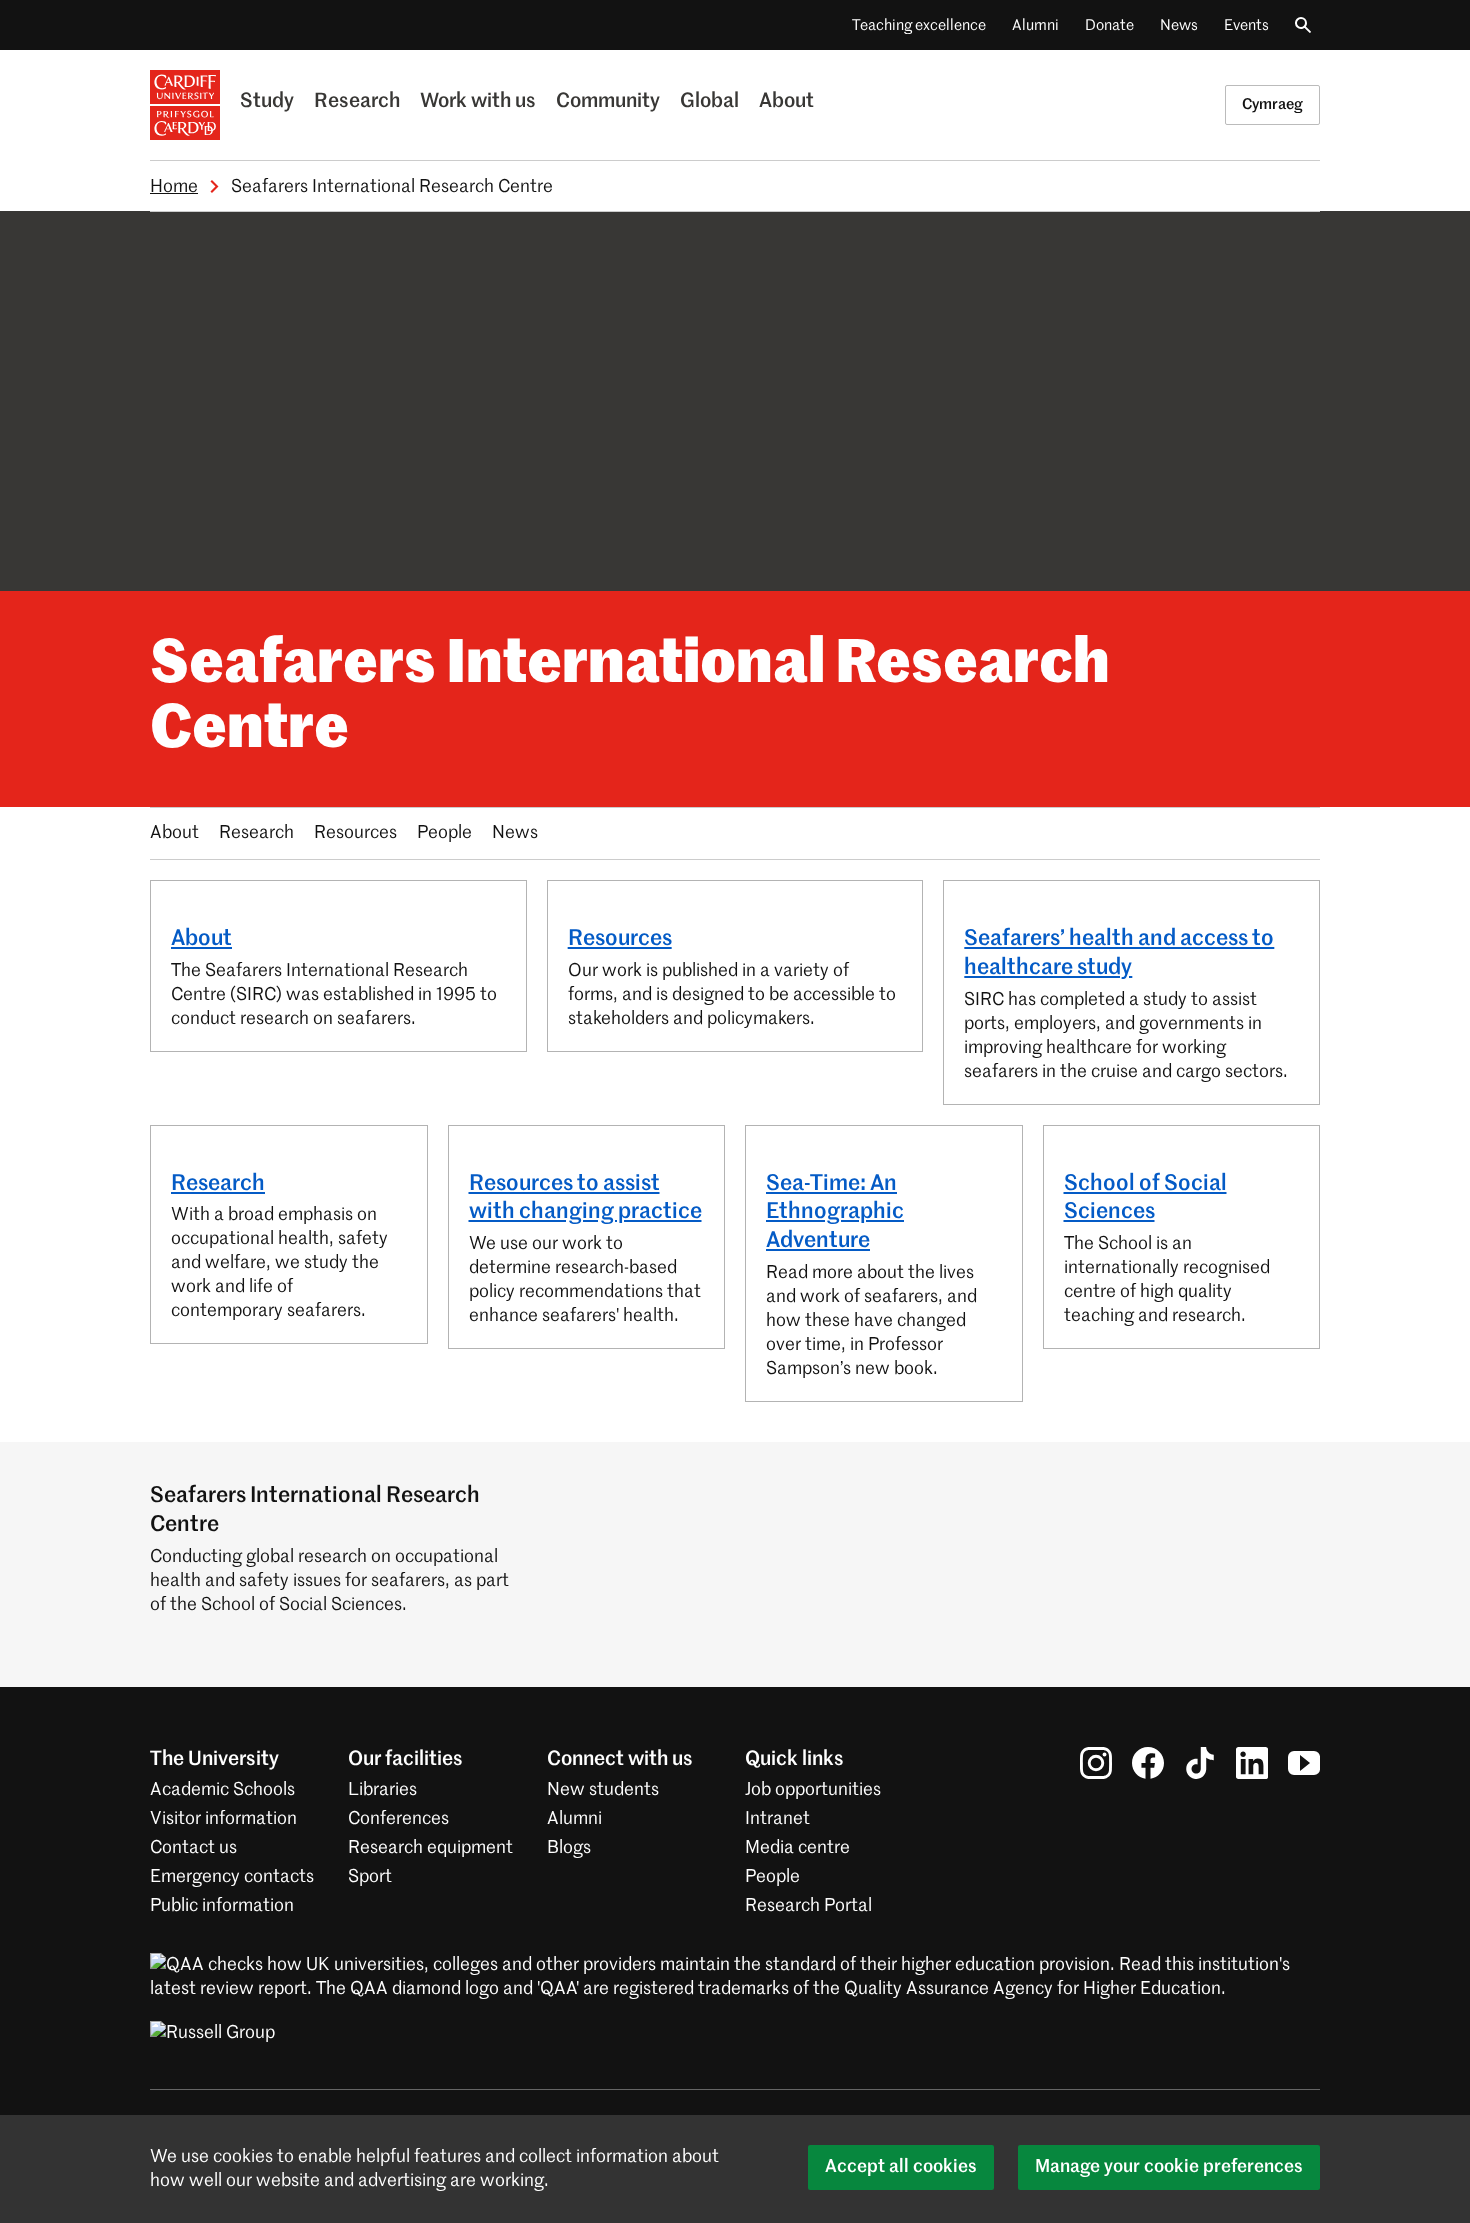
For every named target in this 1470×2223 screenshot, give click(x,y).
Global (709, 102)
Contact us (193, 1848)
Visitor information (223, 1819)
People (444, 833)
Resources (355, 833)
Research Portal (808, 1906)
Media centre (797, 1848)
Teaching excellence (919, 25)
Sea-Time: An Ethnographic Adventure (835, 1213)
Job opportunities (813, 1790)
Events (1246, 25)
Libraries (382, 1790)
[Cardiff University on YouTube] (1304, 1763)
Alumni (1035, 25)
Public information (222, 1906)
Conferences (398, 1819)
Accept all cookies (901, 2167)
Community (608, 102)
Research (357, 102)
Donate (1109, 25)
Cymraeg (1272, 104)
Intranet (777, 1819)
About (786, 102)
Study (267, 102)
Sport (370, 1877)
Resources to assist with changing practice (585, 1198)
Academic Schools (222, 1790)
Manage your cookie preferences (1169, 2167)
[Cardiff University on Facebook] (1148, 1763)
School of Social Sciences (1145, 1198)
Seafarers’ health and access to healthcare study (1119, 953)
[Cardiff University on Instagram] (1096, 1763)
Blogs (569, 1848)
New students (603, 1790)
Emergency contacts (232, 1877)
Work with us (478, 102)
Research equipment (430, 1848)
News (1179, 25)
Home (174, 187)
